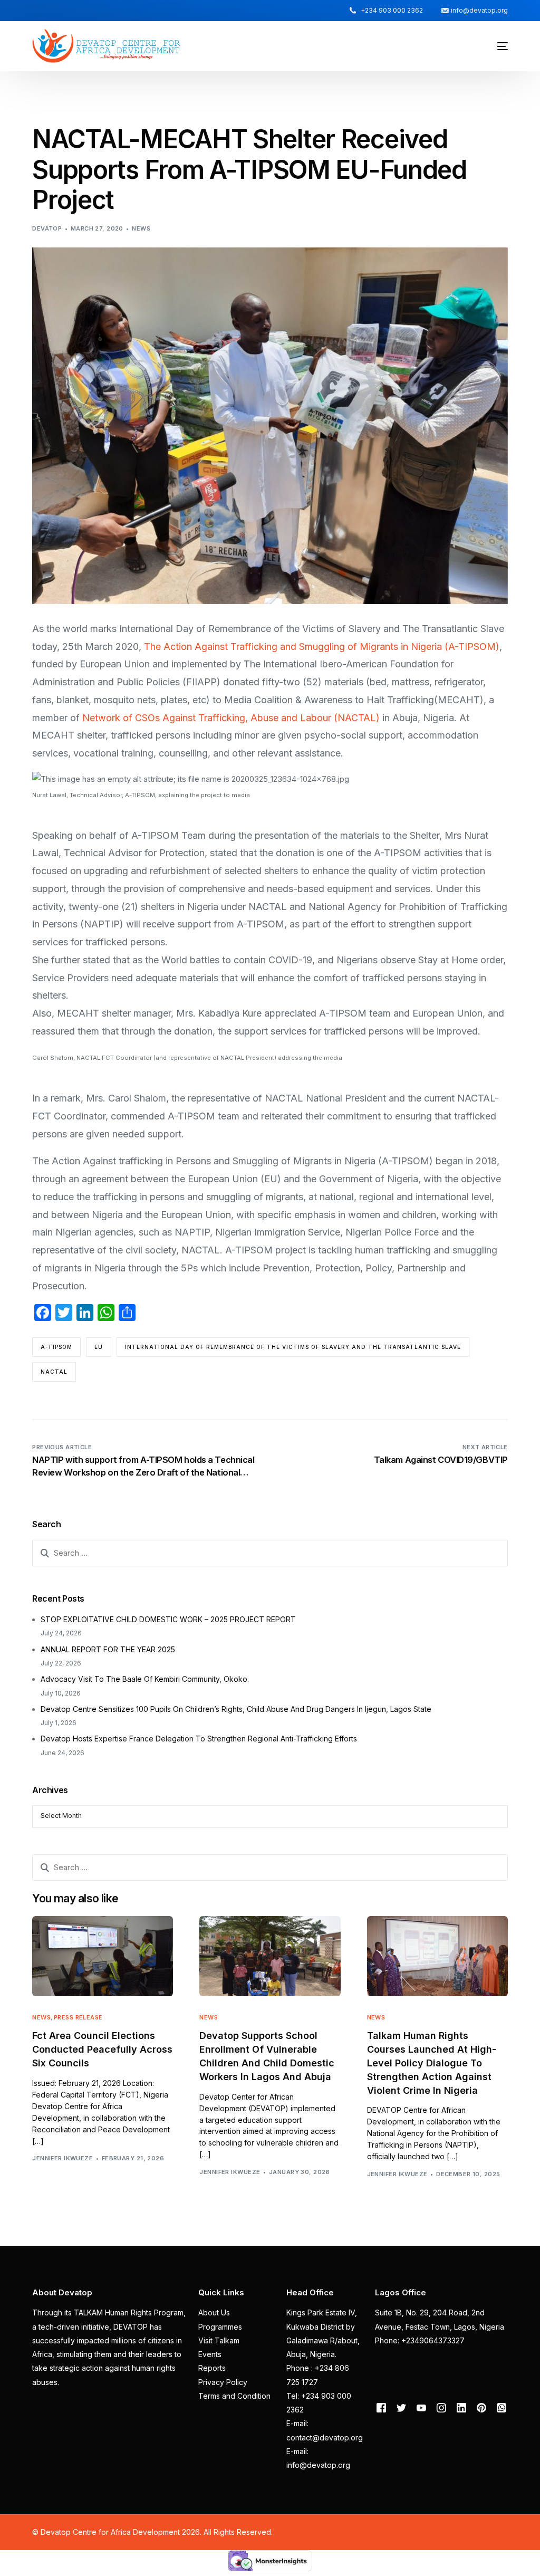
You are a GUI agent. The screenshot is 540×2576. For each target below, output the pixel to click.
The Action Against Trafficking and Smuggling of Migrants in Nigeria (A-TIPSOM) (322, 647)
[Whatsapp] (502, 2407)
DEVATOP (47, 228)
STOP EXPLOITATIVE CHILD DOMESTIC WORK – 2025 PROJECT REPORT (168, 1619)
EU (99, 1347)
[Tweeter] (401, 2407)
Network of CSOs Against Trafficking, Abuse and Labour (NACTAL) (231, 718)
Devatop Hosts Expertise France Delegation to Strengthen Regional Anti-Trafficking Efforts (199, 1739)
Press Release (78, 2018)
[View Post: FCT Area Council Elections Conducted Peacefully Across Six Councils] (103, 1956)
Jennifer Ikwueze (62, 2158)
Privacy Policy (223, 2382)
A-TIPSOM (56, 1347)
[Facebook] (381, 2407)
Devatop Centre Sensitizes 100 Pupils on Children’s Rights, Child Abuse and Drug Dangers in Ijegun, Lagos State (236, 1709)
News (141, 228)
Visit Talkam (219, 2340)
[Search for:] (270, 1553)
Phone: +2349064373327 (420, 2340)
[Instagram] (441, 2407)
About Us (214, 2312)
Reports (212, 2368)
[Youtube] (421, 2407)
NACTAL (54, 1372)
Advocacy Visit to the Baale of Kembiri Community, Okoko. (145, 1679)
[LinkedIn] (461, 2407)
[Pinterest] (481, 2407)
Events (210, 2354)
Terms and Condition (234, 2396)
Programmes (220, 2327)
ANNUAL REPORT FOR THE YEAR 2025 (108, 1649)
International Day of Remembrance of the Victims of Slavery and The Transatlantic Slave (293, 1347)
